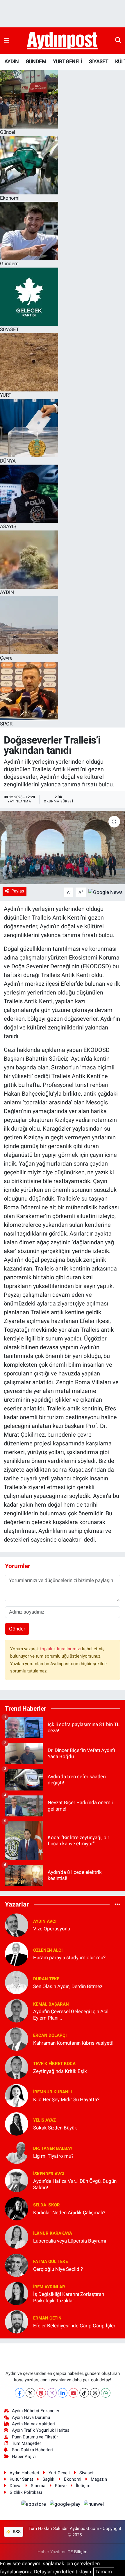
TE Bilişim (78, 2552)
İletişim (83, 2486)
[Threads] (95, 2393)
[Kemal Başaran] (17, 2011)
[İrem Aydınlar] (17, 2293)
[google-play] (65, 2505)
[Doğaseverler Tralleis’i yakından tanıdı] (63, 848)
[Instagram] (52, 2393)
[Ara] (118, 41)
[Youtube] (73, 2393)
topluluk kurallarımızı (61, 1649)
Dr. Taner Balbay (53, 2148)
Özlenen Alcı (48, 1950)
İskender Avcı (49, 2174)
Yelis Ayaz (44, 2120)
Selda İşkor (47, 2205)
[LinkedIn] (63, 2393)
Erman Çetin (47, 2318)
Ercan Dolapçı (50, 2035)
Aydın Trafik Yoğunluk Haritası (41, 2430)
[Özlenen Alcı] (17, 1953)
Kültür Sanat (21, 2479)
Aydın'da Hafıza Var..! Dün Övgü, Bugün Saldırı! (75, 2184)
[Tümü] (117, 1904)
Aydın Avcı (45, 1921)
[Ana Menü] (7, 41)
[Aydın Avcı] (17, 1925)
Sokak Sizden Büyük (55, 2128)
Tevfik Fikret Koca (54, 2064)
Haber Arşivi (24, 2456)
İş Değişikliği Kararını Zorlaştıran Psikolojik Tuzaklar (69, 2297)
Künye (61, 2486)
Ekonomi (73, 2479)
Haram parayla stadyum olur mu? (69, 1958)
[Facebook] (20, 2393)
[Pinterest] (41, 2393)
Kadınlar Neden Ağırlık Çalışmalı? (69, 2213)
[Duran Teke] (17, 1982)
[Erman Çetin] (17, 2322)
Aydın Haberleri (24, 2473)
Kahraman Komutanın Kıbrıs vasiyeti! (73, 2043)
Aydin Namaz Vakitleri (33, 2424)
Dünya (16, 2486)
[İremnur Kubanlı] (17, 2095)
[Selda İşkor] (17, 2208)
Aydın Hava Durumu (31, 2417)
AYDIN (11, 61)
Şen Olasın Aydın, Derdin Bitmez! (68, 1986)
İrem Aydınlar (49, 2287)
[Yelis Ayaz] (17, 2124)
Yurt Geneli (59, 2473)
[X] (30, 2393)
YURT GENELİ (67, 61)
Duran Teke (46, 1979)
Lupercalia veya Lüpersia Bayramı (70, 2241)
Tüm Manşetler (26, 2443)
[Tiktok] (84, 2393)
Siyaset (86, 2473)
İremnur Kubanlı (52, 2092)
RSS (16, 2532)
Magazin (99, 2479)
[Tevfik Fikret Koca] (17, 2067)
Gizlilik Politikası (26, 2492)
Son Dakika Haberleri (32, 2450)
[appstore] (34, 2505)
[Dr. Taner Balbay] (17, 2152)
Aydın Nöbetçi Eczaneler (36, 2411)
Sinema (38, 2486)
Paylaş (18, 891)
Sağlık (48, 2479)
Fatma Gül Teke (50, 2262)
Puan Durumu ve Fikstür (35, 2437)
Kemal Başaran (51, 2004)
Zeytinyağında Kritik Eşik (60, 2071)
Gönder (17, 1629)
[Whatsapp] (106, 2393)
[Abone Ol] (106, 892)
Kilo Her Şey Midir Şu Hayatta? (66, 2099)
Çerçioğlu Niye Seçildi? (58, 2269)
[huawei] (94, 2505)
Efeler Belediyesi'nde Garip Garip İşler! (75, 2326)
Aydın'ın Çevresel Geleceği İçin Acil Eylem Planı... (71, 2014)
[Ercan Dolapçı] (17, 2039)
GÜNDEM (36, 61)
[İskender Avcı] (17, 2180)
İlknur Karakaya (53, 2233)
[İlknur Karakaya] (17, 2237)
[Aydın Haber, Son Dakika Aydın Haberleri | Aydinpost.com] (62, 41)
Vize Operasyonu (52, 1929)
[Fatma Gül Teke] (17, 2265)
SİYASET (99, 61)
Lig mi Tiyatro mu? (53, 2156)
